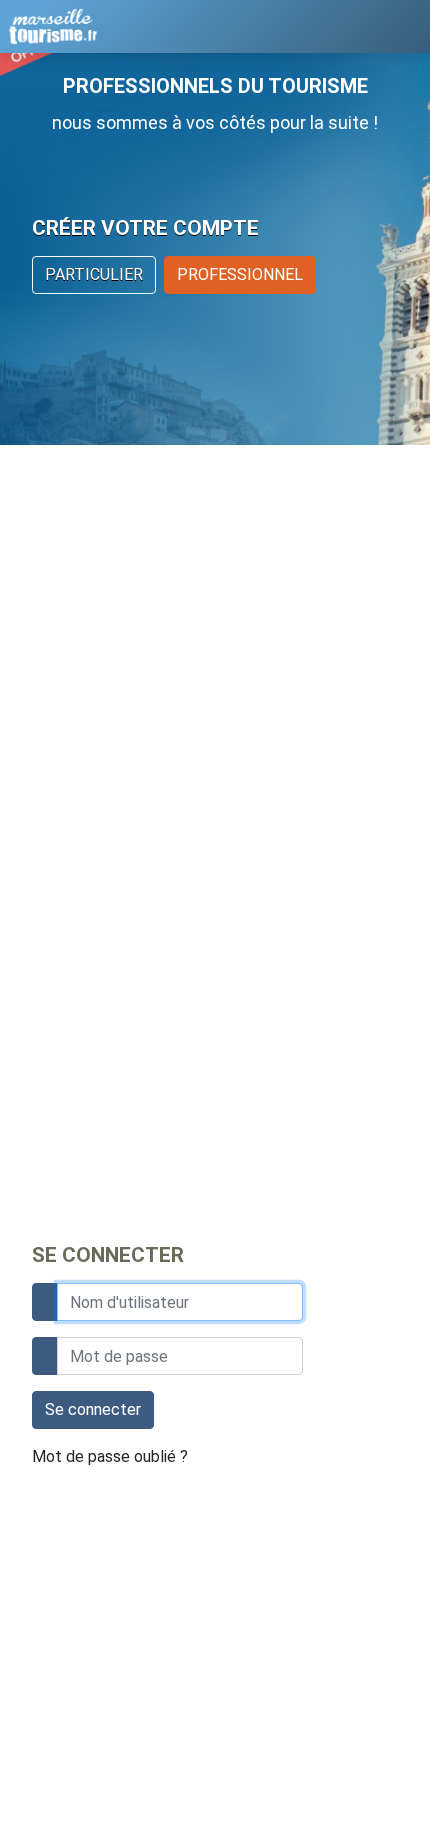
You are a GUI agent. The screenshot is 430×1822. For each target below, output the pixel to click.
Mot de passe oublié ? (110, 1456)
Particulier (94, 274)
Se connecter (93, 1409)
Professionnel (240, 274)
